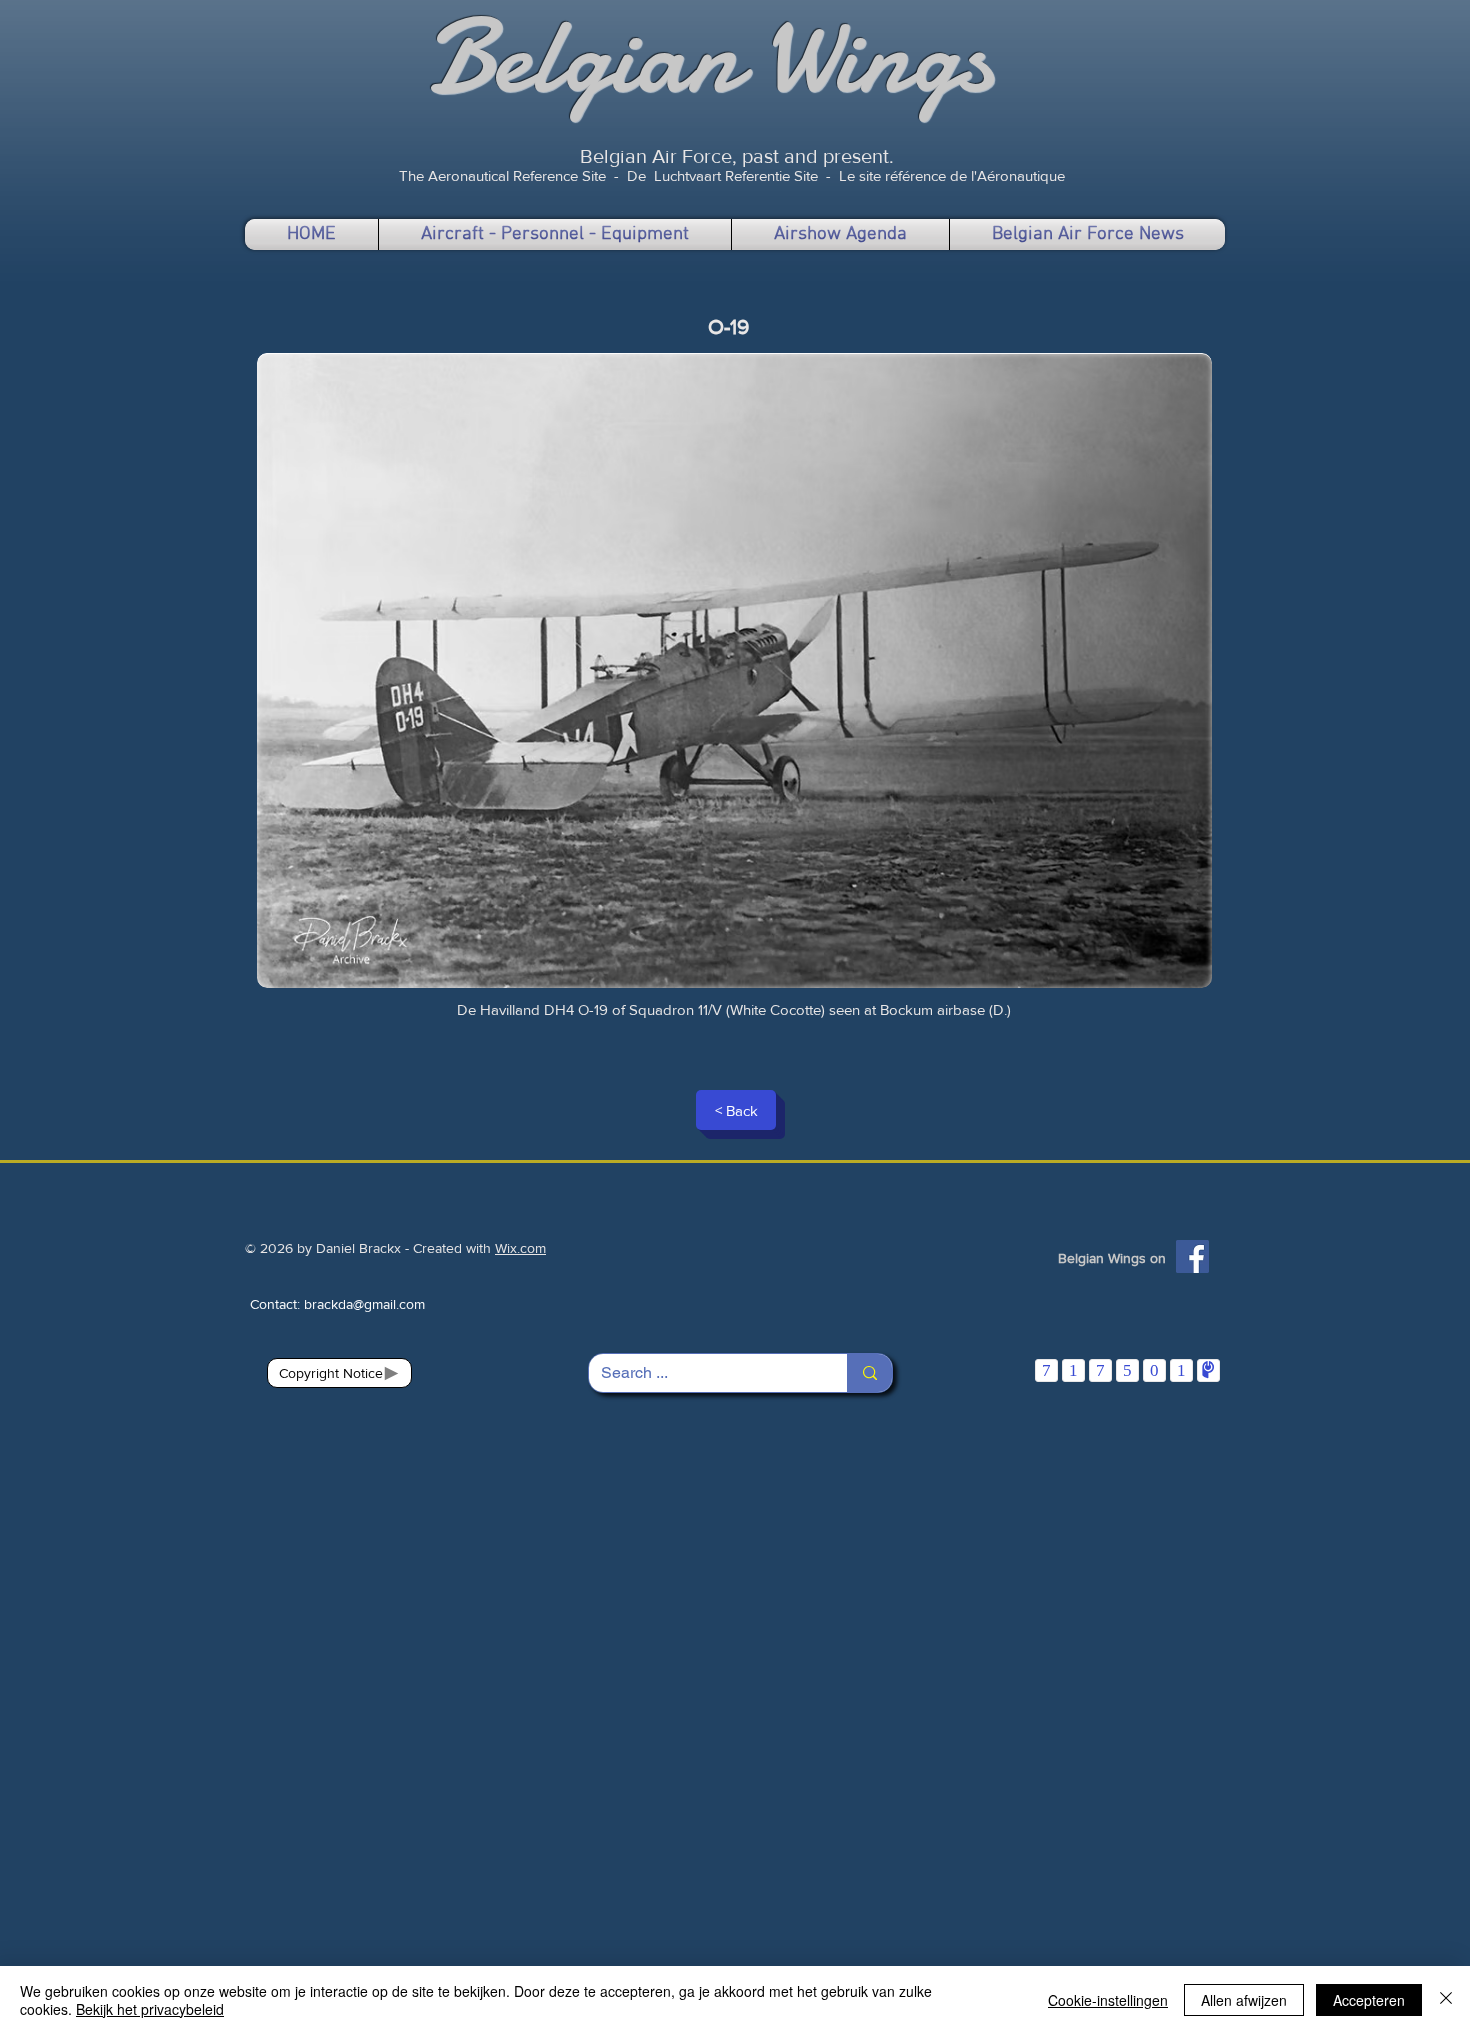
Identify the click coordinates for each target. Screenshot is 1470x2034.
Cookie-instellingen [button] (1108, 2000)
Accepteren (1369, 2000)
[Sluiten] (1446, 2000)
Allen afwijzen (1244, 2000)
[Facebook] (1192, 1256)
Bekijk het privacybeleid (150, 2009)
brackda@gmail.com (364, 1304)
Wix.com (520, 1248)
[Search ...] (869, 1373)
